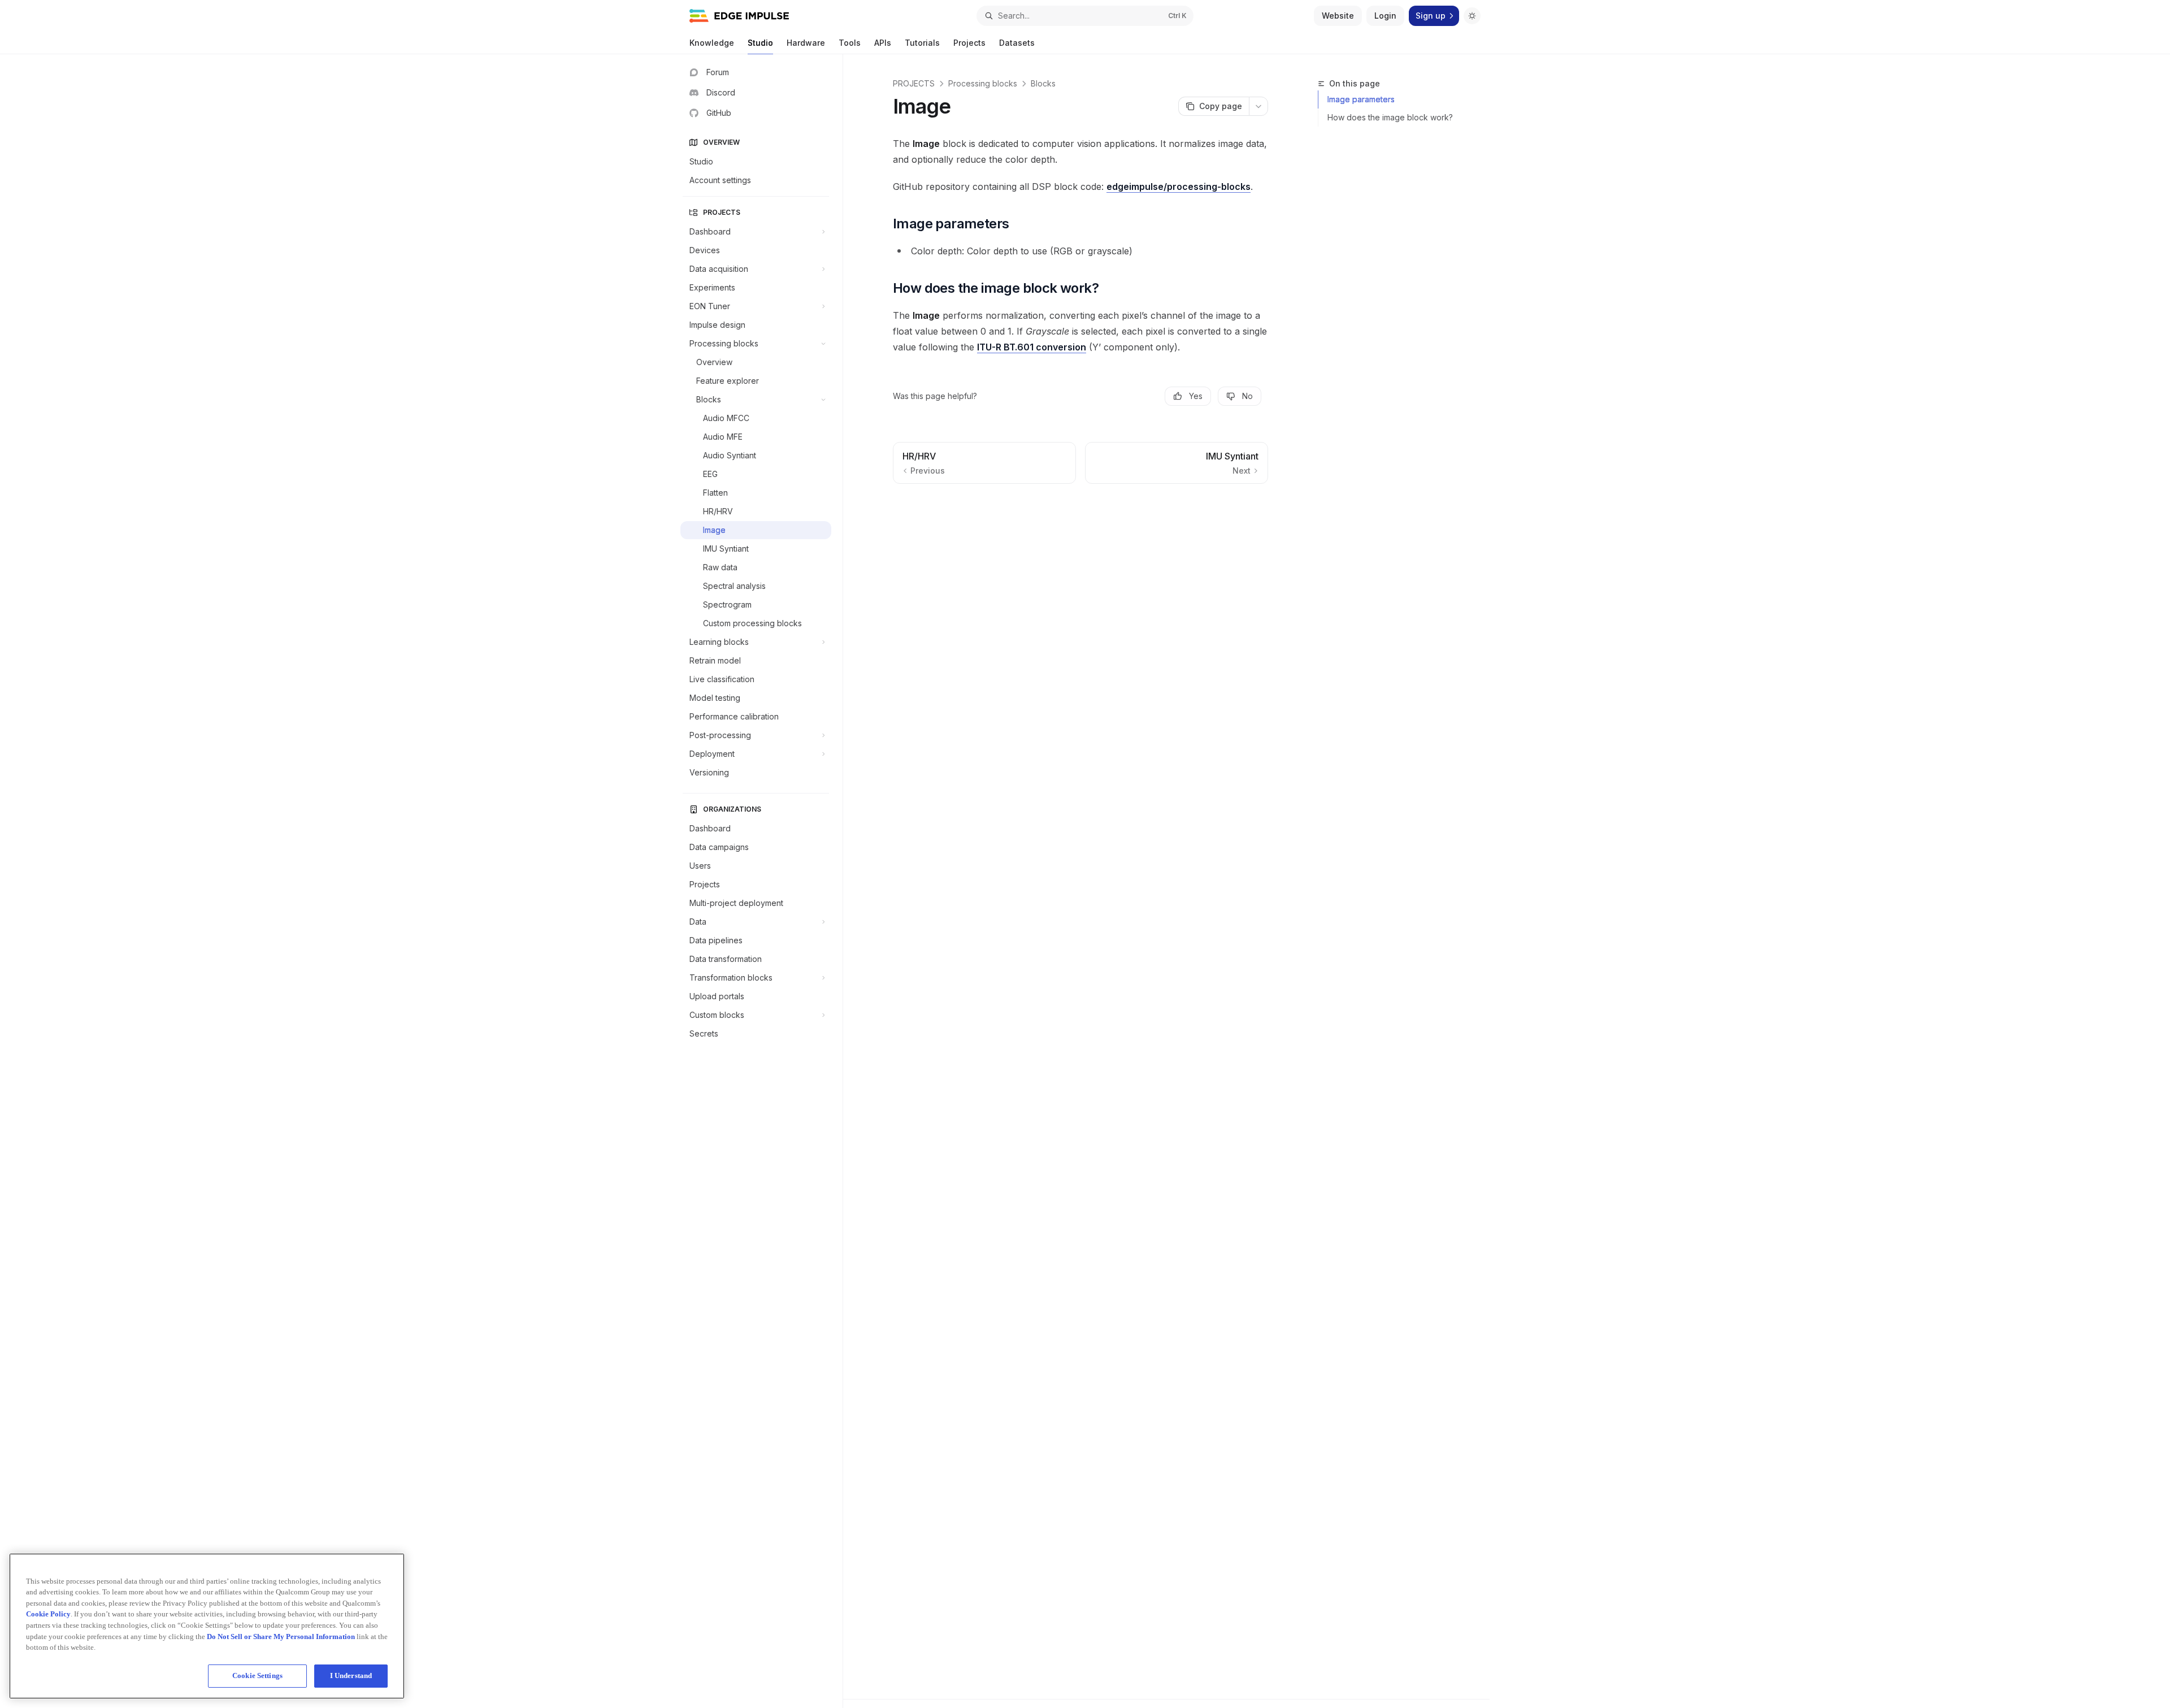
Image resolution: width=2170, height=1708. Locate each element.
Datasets (1017, 43)
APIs (883, 43)
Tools (850, 43)
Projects (969, 43)
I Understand (351, 1676)
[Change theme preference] (1472, 16)
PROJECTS (914, 83)
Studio (760, 43)
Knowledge (712, 43)
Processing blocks (983, 83)
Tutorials (922, 43)
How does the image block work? (1390, 117)
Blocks (1043, 83)
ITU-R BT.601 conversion (1032, 347)
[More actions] (1258, 106)
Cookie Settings (257, 1676)
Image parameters (1361, 99)
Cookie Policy (48, 1614)
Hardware (806, 43)
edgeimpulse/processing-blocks (1179, 187)
